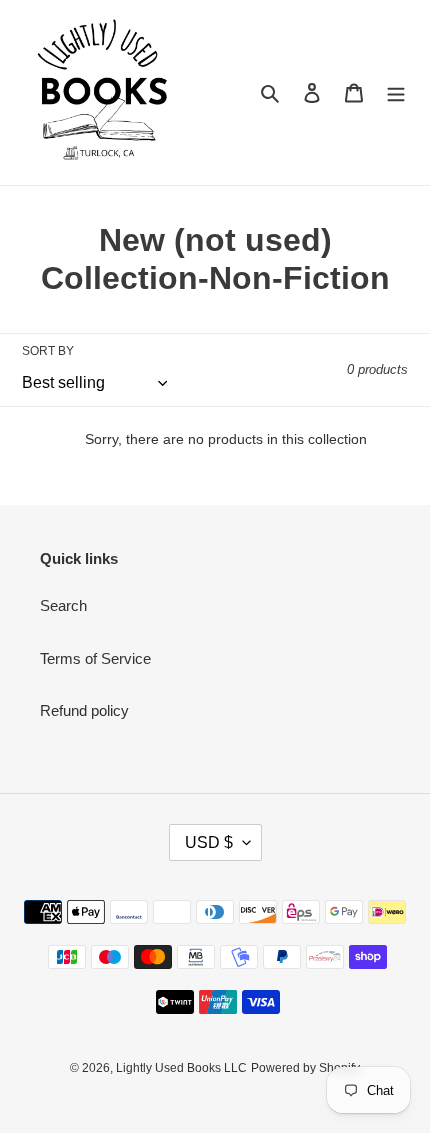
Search (63, 605)
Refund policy (84, 710)
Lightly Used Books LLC (181, 1068)
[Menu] (396, 92)
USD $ (209, 842)
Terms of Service (95, 658)
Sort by (48, 351)
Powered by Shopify (305, 1068)
